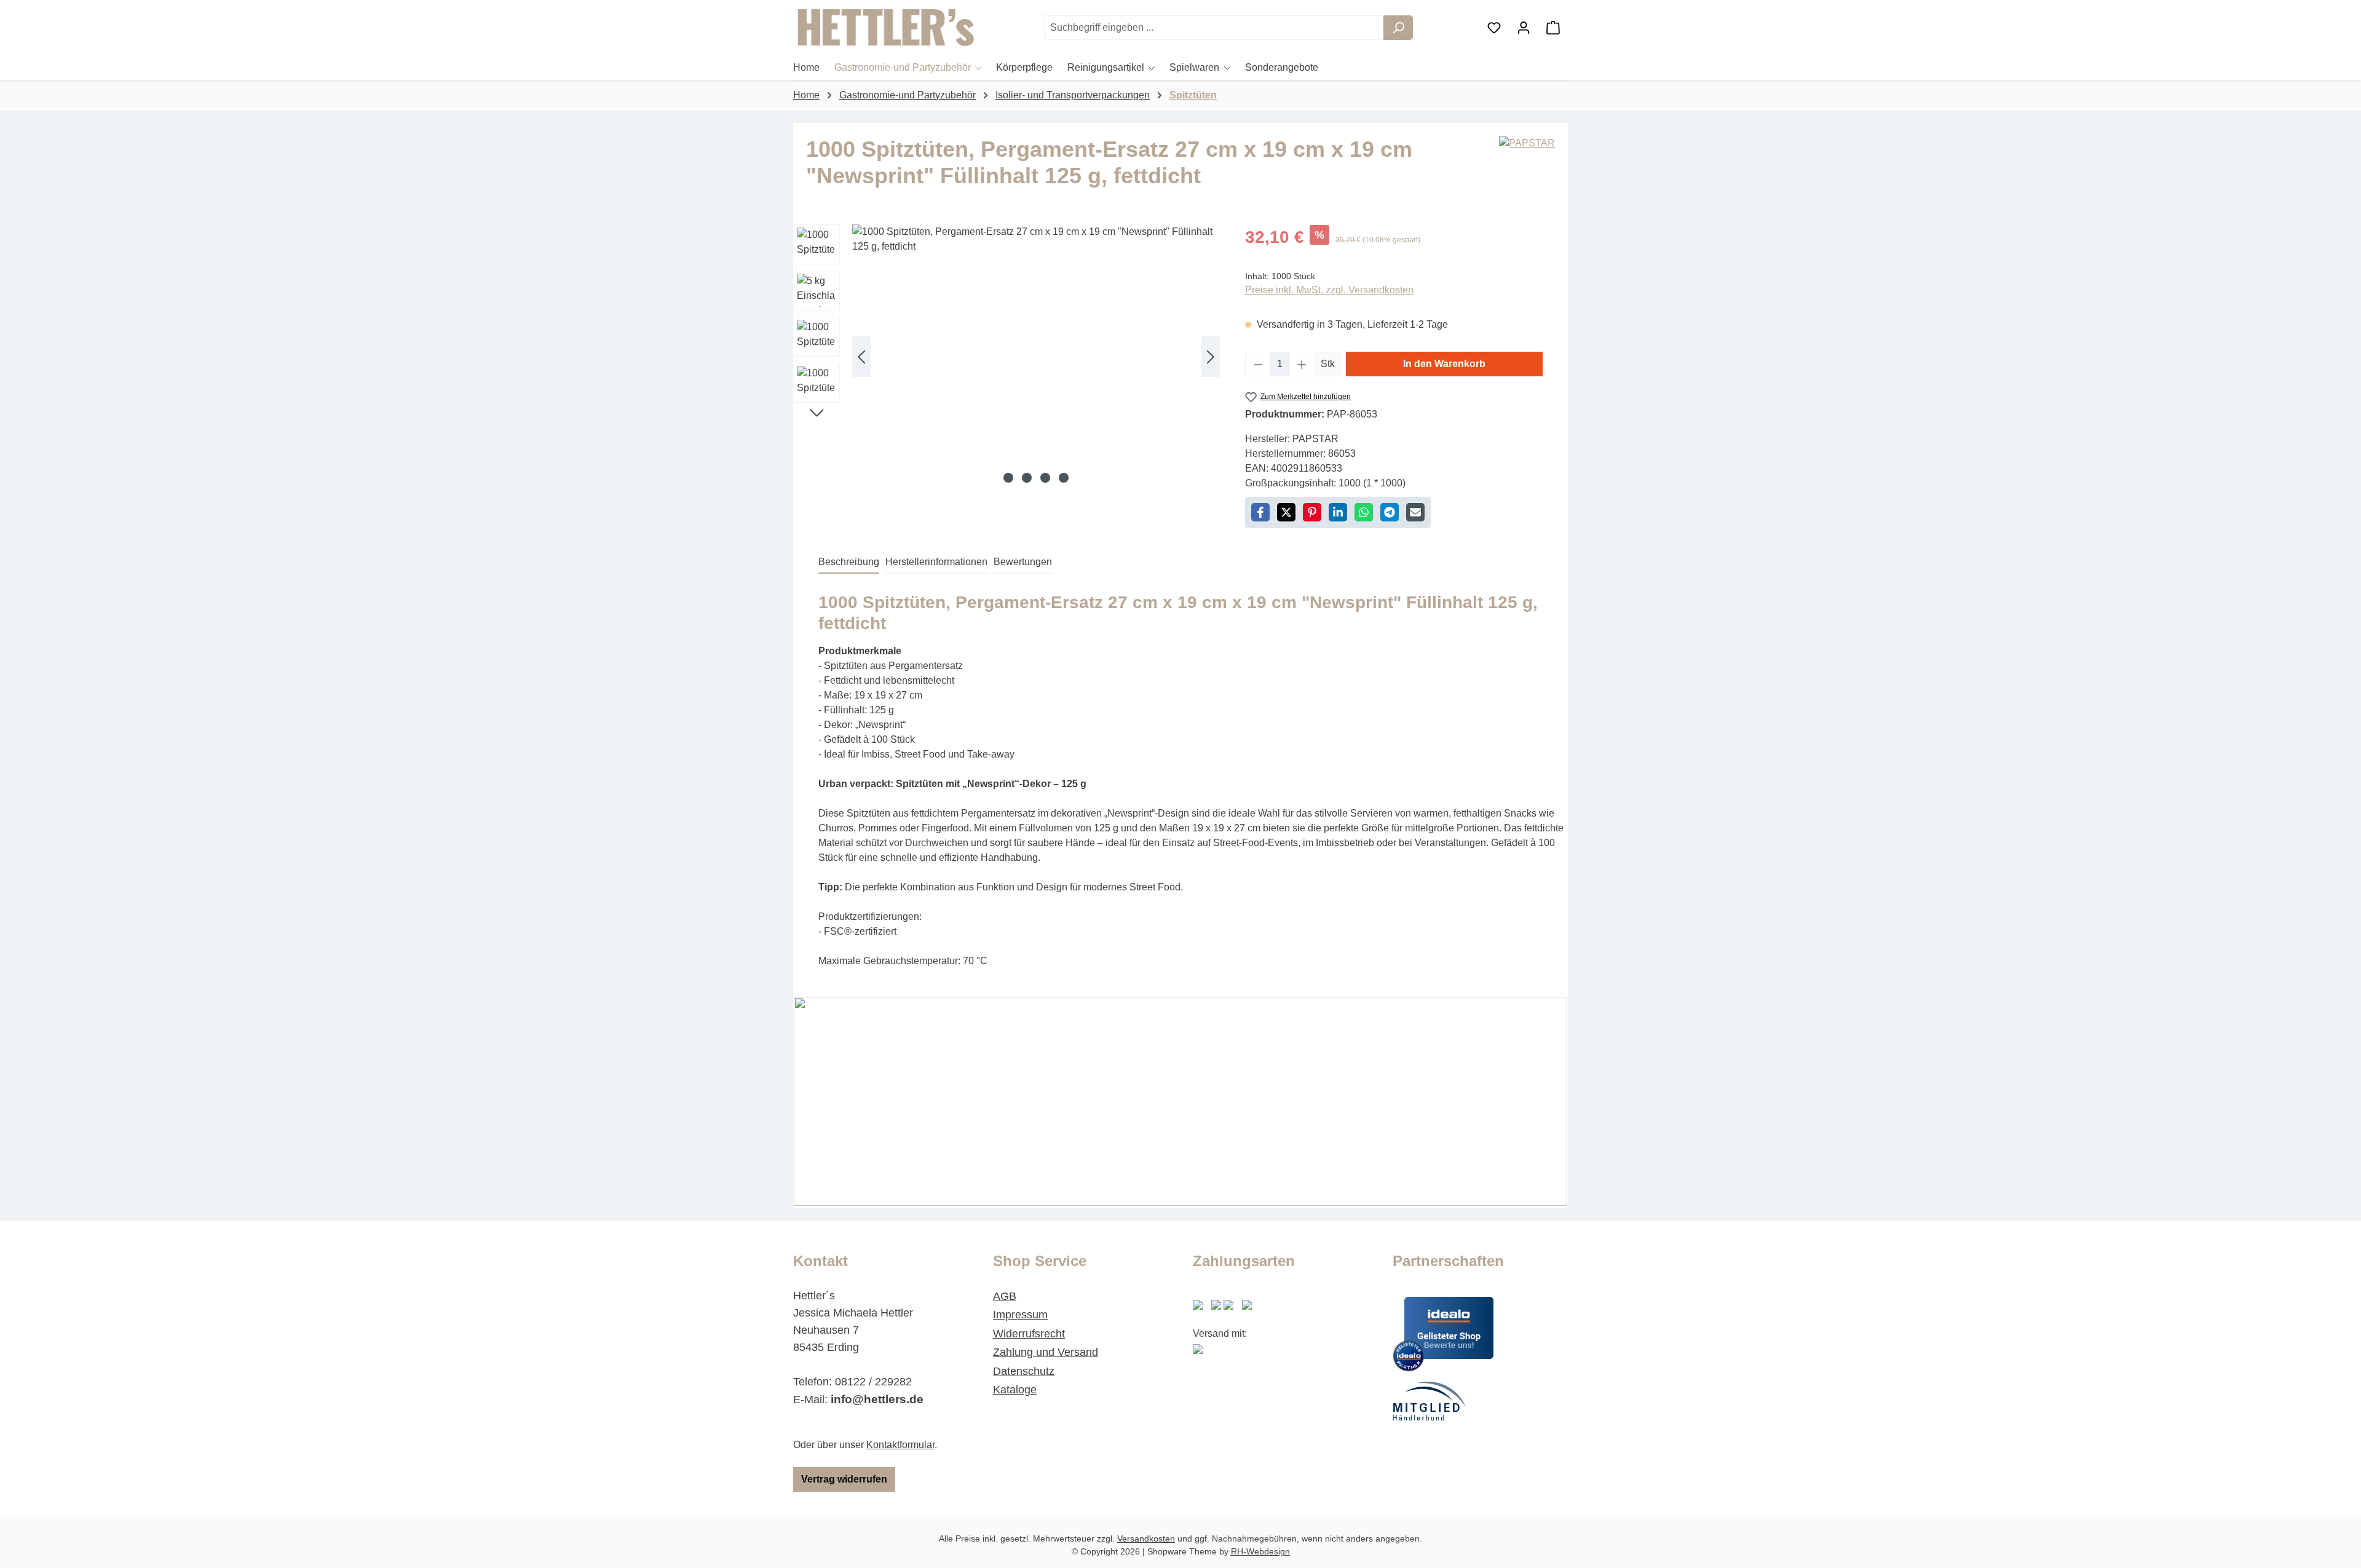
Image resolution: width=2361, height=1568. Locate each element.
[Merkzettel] (1494, 28)
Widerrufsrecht (1029, 1334)
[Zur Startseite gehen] (885, 28)
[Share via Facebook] (1260, 512)
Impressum (1020, 1315)
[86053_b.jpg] (1036, 357)
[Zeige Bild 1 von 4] (1008, 478)
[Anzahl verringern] (1258, 364)
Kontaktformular (900, 1445)
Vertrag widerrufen (844, 1479)
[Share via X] (1286, 512)
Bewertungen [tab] (1023, 562)
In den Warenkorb (1444, 364)
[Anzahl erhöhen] (1302, 364)
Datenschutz (1024, 1371)
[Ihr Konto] (1524, 28)
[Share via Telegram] (1390, 512)
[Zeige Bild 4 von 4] (1064, 478)
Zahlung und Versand (1046, 1352)
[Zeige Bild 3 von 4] (1045, 478)
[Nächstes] (1211, 357)
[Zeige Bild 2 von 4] (1027, 478)
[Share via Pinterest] (1312, 512)
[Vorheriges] (861, 357)
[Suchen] (1398, 28)
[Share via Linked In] (1338, 512)
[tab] (849, 563)
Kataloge (1015, 1390)
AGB (1005, 1296)
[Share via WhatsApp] (1364, 512)
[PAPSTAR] (1527, 167)
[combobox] (1214, 28)
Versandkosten (1146, 1538)
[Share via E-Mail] (1415, 512)
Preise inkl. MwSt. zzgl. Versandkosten (1329, 290)
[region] (1007, 357)
